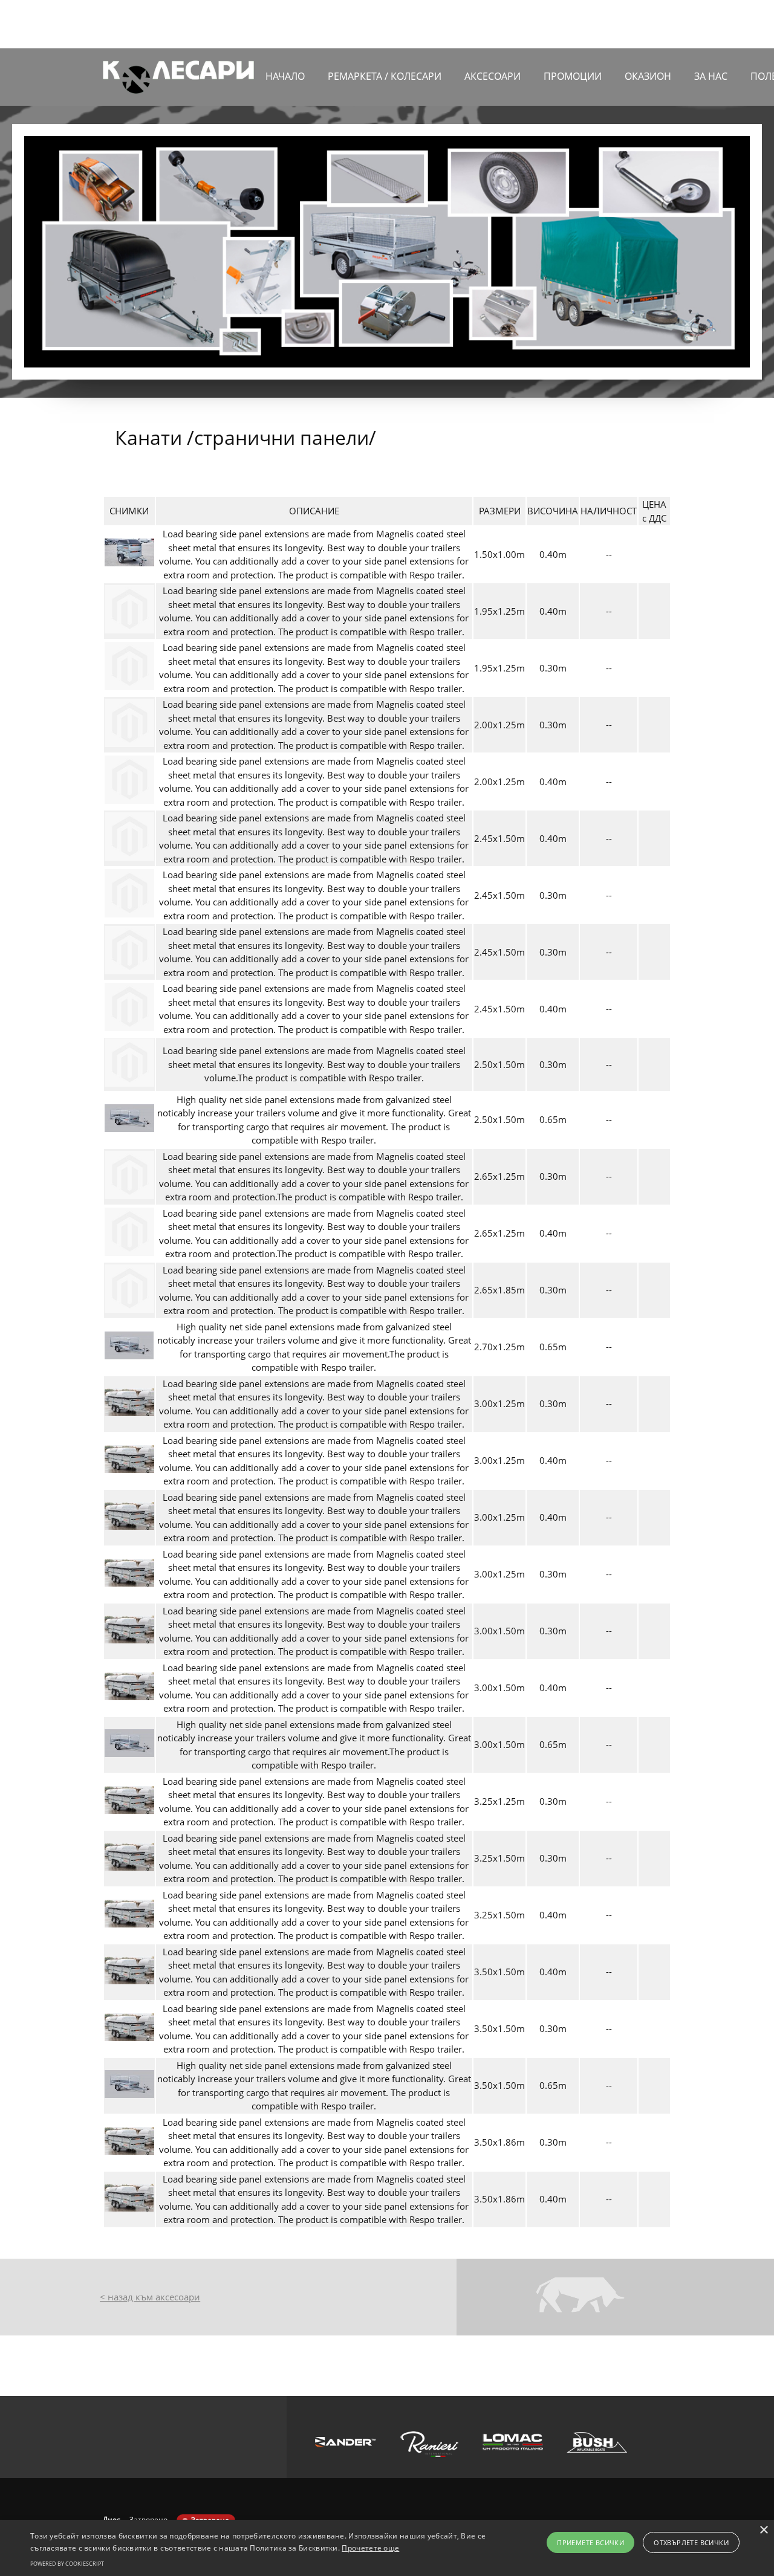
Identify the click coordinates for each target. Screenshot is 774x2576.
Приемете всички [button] (590, 2542)
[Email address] (626, 24)
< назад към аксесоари (150, 2297)
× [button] (763, 2530)
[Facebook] (662, 24)
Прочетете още (370, 2548)
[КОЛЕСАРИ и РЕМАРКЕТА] (178, 77)
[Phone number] (608, 24)
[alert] (387, 2548)
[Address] (644, 24)
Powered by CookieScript (67, 2564)
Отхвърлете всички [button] (691, 2542)
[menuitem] (285, 82)
